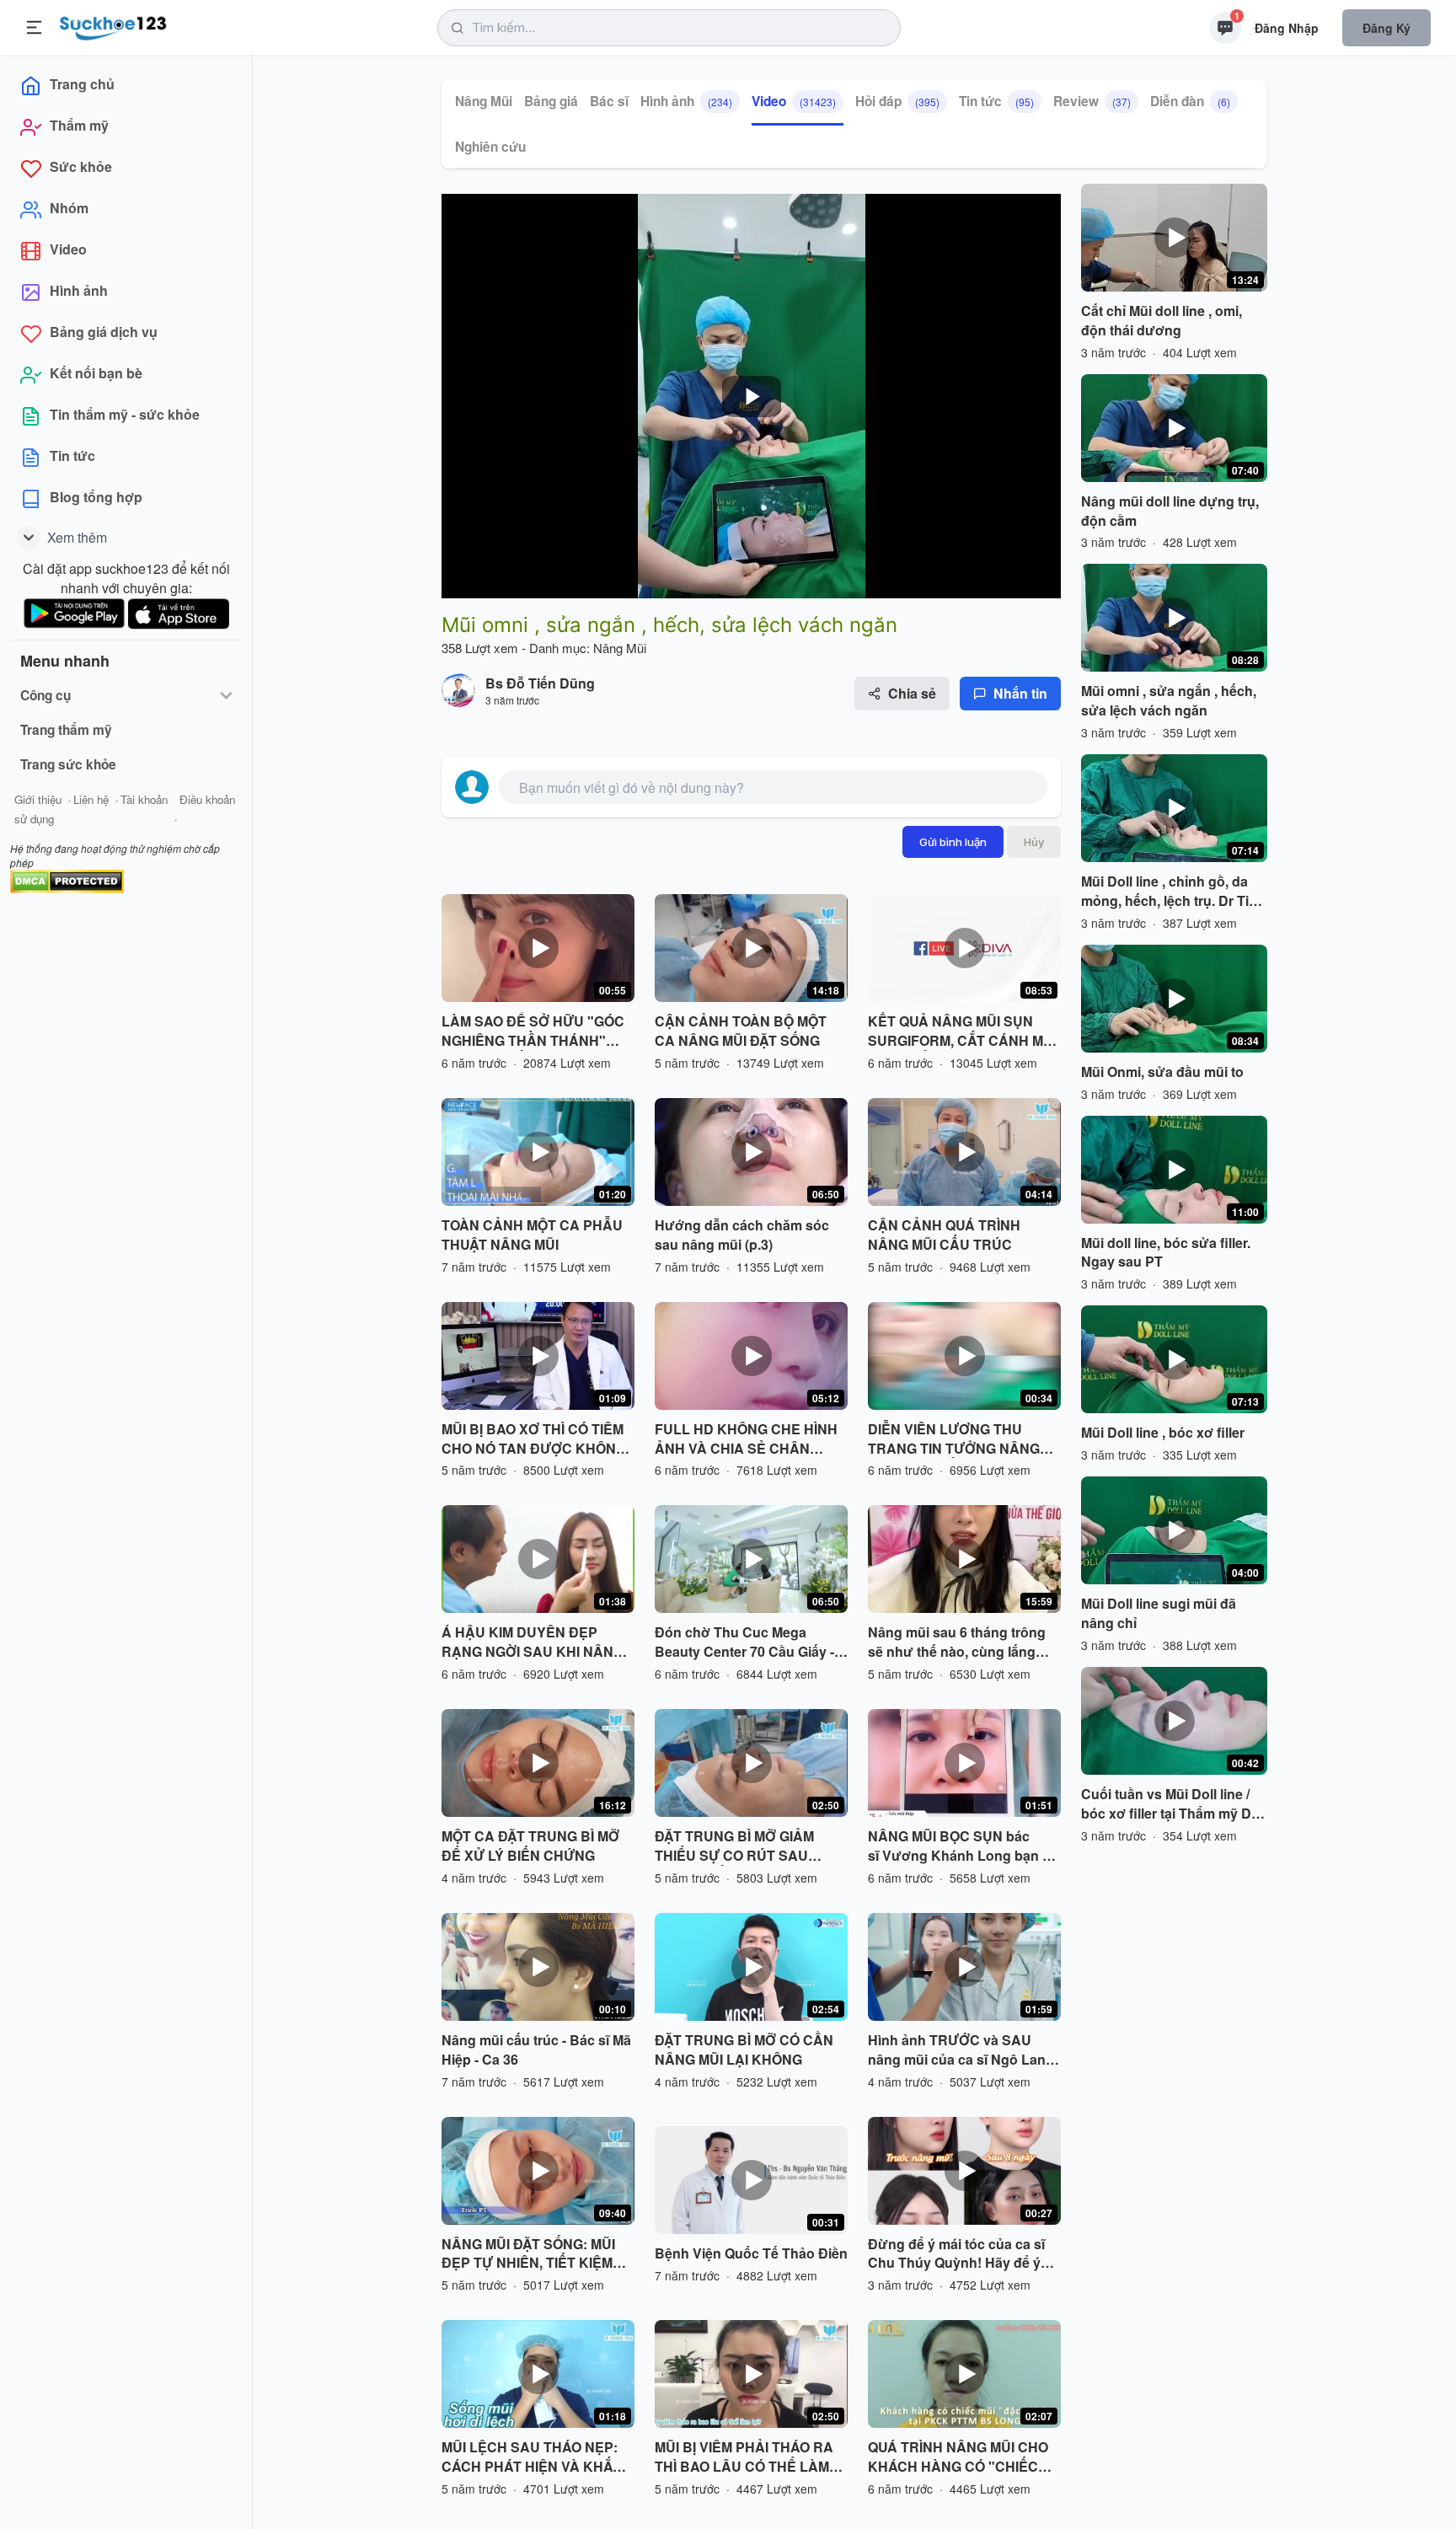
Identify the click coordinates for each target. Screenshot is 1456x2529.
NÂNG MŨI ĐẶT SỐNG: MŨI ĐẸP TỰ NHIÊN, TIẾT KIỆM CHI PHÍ (528, 2254)
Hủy (1034, 842)
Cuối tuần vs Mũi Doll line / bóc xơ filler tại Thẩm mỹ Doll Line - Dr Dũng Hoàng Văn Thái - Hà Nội (1174, 1804)
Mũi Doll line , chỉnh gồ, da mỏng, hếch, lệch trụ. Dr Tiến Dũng (1173, 892)
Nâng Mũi (484, 101)
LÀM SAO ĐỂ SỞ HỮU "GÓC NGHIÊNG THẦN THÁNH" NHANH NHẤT (533, 1031)
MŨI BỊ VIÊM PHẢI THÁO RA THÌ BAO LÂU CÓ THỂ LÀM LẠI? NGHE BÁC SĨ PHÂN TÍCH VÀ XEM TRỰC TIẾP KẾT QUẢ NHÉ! (744, 2457)
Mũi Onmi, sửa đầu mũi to (1162, 1072)
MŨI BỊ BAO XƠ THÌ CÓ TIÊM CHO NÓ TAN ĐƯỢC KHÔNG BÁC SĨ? (534, 1439)
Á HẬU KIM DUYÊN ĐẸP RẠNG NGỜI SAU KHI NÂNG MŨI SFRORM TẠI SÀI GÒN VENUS (533, 1642)
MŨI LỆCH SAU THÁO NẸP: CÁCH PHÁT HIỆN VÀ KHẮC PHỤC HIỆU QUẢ (532, 2457)
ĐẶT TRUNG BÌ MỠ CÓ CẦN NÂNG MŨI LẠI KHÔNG (744, 2050)
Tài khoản (144, 799)
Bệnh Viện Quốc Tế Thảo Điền (751, 2253)
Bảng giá (551, 101)
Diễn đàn (1190, 101)
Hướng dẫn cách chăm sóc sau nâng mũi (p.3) (742, 1235)
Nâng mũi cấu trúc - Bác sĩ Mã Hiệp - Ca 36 (536, 2050)
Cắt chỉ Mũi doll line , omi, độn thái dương (1162, 321)
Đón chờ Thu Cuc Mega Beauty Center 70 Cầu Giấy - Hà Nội (744, 1642)
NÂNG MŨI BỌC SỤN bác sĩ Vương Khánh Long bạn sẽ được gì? (963, 1846)
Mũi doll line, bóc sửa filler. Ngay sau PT (1166, 1253)
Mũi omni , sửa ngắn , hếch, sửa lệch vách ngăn (1169, 701)
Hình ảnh (686, 101)
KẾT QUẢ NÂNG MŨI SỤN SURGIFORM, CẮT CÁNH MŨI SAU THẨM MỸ (962, 1031)
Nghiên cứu (490, 147)
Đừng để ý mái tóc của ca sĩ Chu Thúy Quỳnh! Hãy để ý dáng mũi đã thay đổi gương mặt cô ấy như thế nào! (959, 2254)
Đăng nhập (1287, 28)
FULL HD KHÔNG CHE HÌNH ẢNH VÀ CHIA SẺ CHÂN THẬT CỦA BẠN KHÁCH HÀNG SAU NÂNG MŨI (746, 1439)
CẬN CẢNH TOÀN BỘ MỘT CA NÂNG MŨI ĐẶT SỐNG (741, 1031)
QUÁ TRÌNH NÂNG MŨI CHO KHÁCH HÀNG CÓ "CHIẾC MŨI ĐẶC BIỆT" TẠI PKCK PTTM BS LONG (958, 2457)
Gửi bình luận (953, 842)
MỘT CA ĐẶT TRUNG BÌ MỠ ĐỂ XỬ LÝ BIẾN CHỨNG (530, 1846)
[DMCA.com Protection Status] (67, 879)
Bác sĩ (609, 101)
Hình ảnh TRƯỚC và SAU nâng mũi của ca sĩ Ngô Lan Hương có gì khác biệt (957, 2050)
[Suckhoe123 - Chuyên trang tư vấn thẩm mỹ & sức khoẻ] (113, 25)
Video (794, 101)
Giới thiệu (38, 799)
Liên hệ (91, 799)
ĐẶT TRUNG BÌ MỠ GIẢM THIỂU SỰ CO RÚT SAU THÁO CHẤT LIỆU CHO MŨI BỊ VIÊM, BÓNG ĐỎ (751, 1846)
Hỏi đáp (897, 101)
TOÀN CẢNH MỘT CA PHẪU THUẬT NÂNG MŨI (532, 1235)
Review (1092, 101)
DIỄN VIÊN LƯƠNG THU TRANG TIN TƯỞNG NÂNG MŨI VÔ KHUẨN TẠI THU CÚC (963, 1439)
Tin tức (996, 101)
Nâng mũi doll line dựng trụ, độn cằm (1170, 511)
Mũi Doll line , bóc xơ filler (1163, 1433)
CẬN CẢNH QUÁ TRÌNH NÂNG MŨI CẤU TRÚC (944, 1235)
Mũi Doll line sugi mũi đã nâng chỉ (1159, 1613)
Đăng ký (1386, 28)
